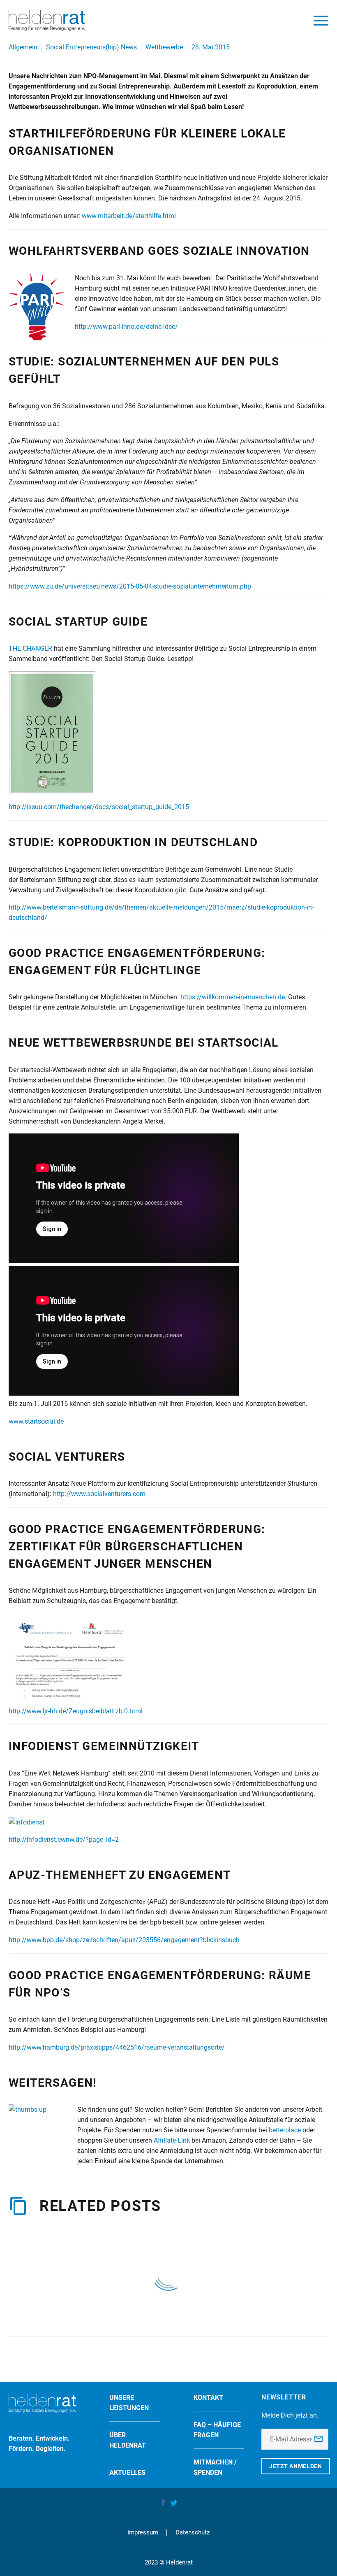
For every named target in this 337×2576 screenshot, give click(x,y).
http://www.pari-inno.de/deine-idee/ (126, 327)
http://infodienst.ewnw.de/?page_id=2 (64, 1840)
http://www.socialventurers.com (99, 1494)
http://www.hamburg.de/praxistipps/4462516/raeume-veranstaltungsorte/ (117, 2047)
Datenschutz (193, 2533)
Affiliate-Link (172, 2140)
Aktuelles (127, 2472)
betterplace (285, 2130)
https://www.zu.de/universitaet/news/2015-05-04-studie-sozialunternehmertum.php (130, 586)
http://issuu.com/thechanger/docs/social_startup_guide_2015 (99, 807)
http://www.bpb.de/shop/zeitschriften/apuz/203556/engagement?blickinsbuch (124, 1940)
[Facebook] (163, 2503)
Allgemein (23, 47)
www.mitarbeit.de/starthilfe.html (129, 216)
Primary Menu (321, 21)
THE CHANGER (30, 648)
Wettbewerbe (164, 47)
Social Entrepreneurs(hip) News (91, 47)
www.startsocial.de (36, 1421)
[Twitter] (174, 2503)
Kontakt (208, 2398)
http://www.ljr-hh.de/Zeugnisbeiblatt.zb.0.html (76, 1711)
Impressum (143, 2533)
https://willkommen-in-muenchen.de (233, 997)
